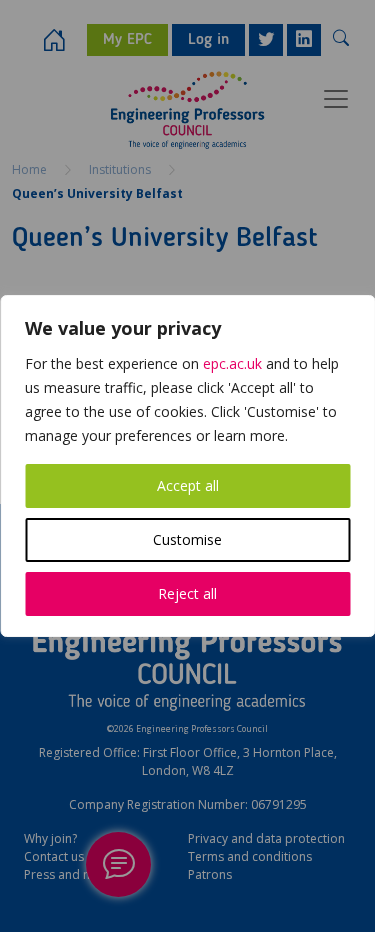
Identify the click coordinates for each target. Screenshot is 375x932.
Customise (187, 539)
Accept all (188, 485)
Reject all (187, 593)
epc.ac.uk (232, 363)
